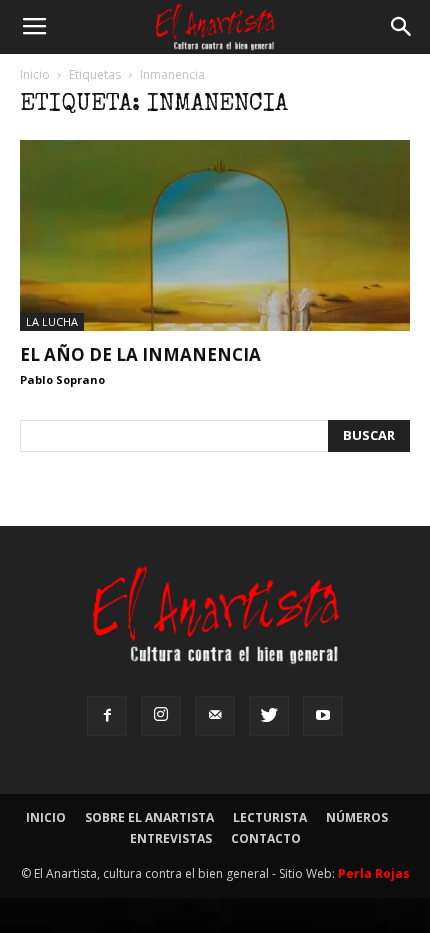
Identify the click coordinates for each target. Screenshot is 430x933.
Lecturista (270, 817)
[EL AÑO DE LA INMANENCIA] (215, 235)
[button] (402, 27)
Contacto (266, 838)
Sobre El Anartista (149, 817)
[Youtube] (323, 716)
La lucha (52, 321)
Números (357, 817)
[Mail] (215, 716)
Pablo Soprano (62, 379)
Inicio (35, 74)
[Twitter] (269, 716)
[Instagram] (161, 716)
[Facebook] (107, 716)
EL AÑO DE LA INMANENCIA (140, 354)
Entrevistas (171, 838)
